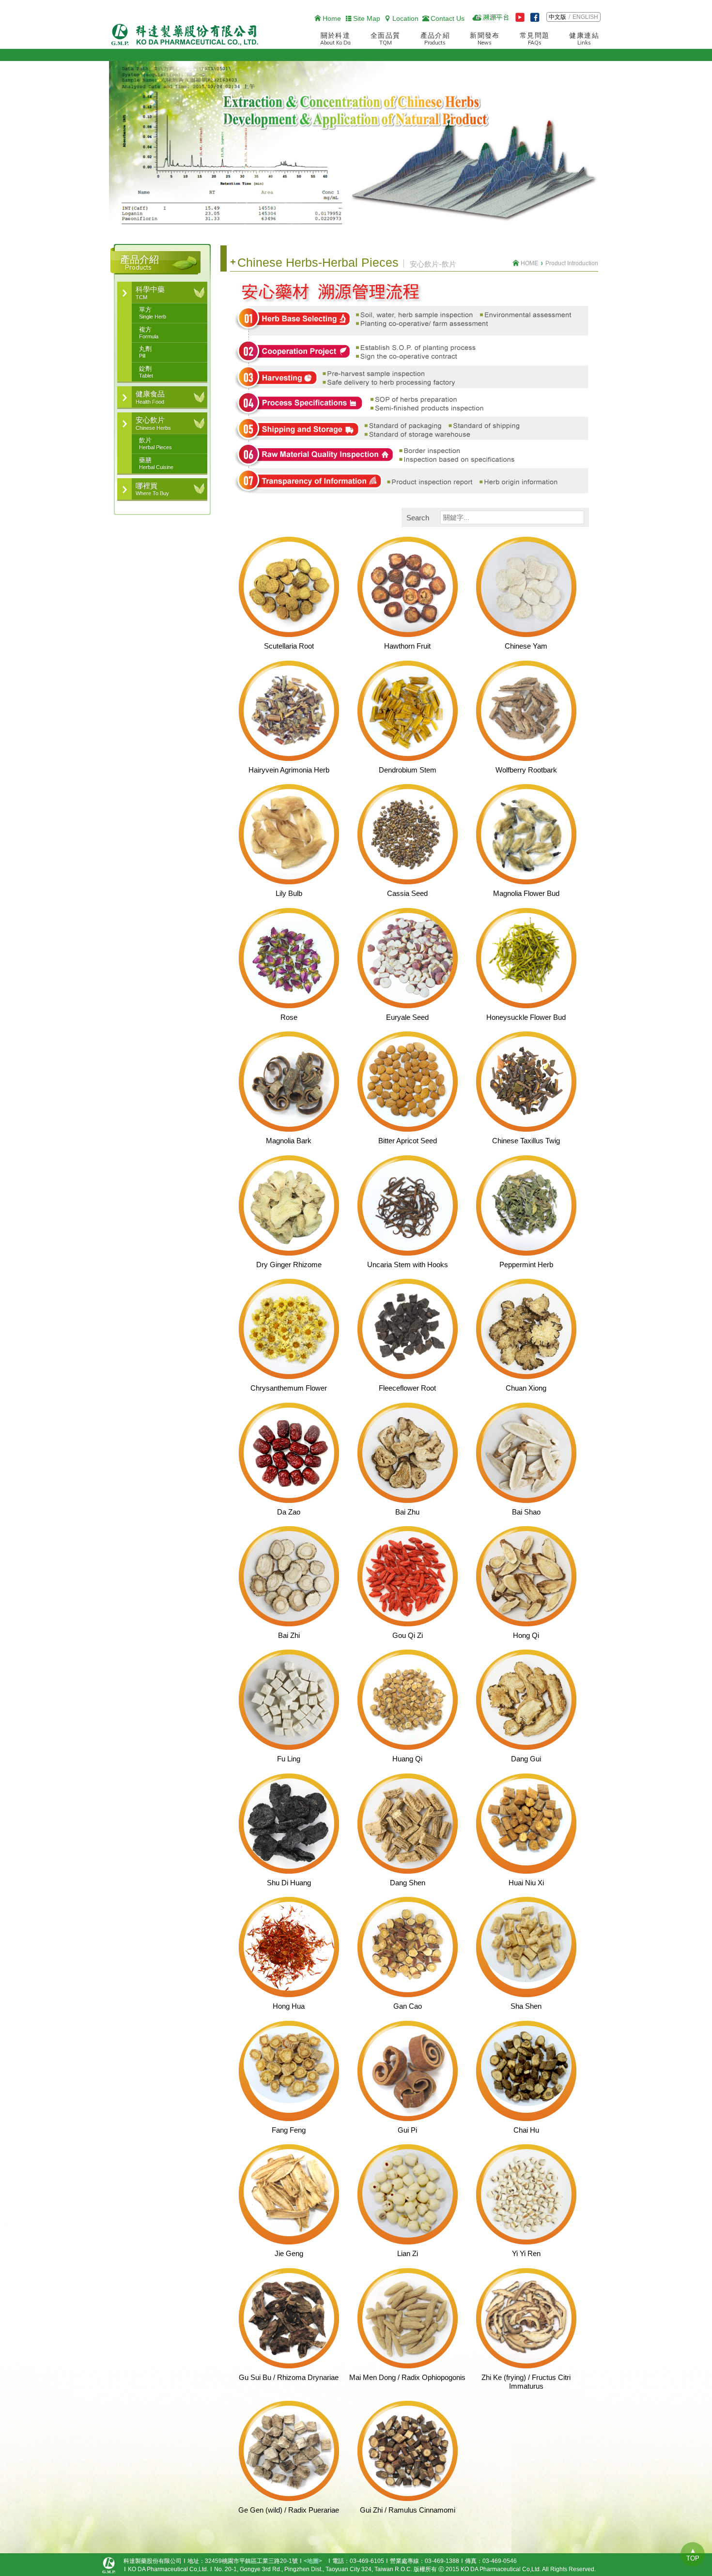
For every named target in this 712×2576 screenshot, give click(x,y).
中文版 (557, 17)
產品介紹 (435, 39)
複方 (149, 333)
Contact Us (448, 18)
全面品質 (386, 39)
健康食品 (150, 397)
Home (332, 18)
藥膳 (156, 463)
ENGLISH (585, 17)
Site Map (367, 18)
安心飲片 (153, 423)
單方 (153, 313)
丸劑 (145, 352)
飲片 (155, 443)
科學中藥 (150, 292)
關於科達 (335, 39)
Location (405, 18)
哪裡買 (152, 489)
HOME (529, 263)
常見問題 (535, 39)
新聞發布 (485, 39)
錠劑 (146, 372)
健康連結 (584, 39)
